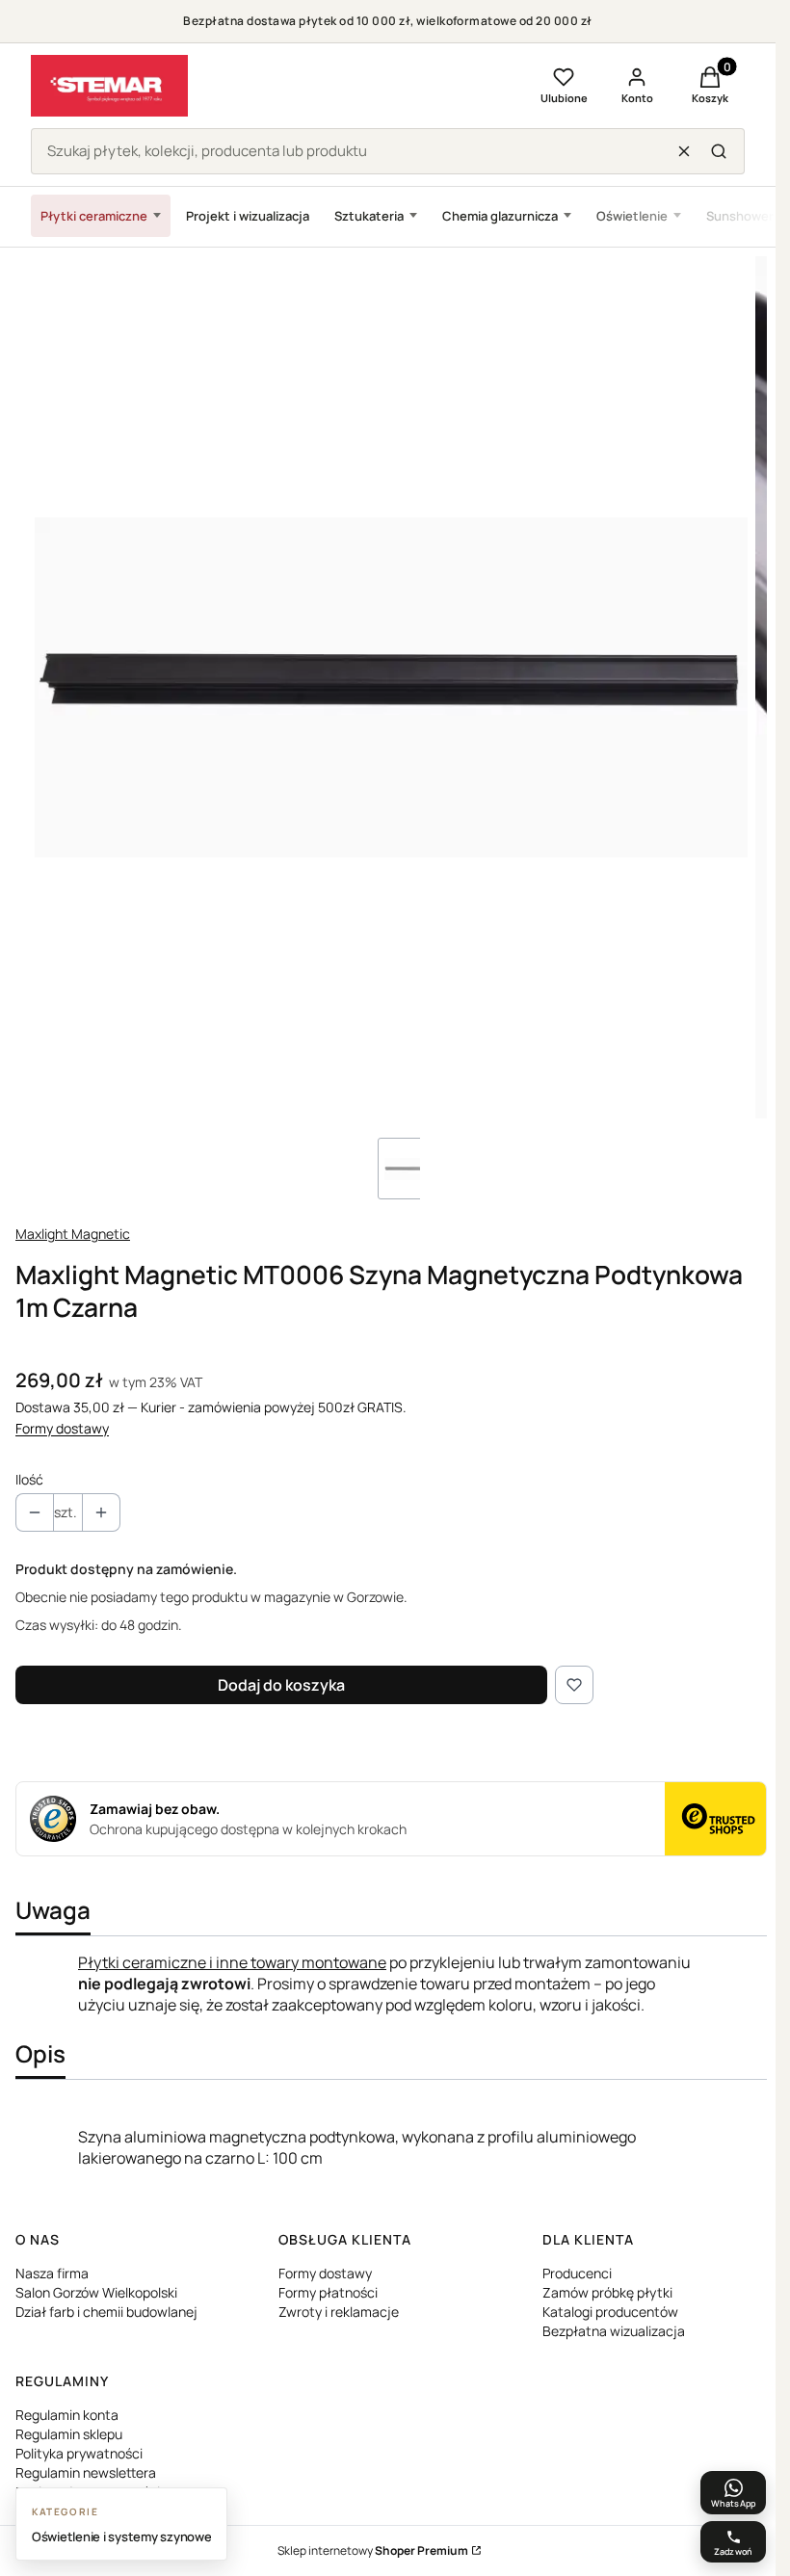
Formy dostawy (62, 1428)
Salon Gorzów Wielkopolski (96, 2292)
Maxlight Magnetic (73, 1234)
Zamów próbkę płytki (607, 2292)
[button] (719, 151)
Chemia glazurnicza (500, 216)
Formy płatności (328, 2292)
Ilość (29, 1479)
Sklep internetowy (373, 2550)
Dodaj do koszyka (281, 1685)
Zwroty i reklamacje (339, 2312)
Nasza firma (52, 2273)
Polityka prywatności (79, 2453)
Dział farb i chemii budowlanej (106, 2312)
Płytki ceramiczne (94, 216)
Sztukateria (369, 216)
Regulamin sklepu (69, 2434)
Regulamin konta (67, 2415)
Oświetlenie (632, 216)
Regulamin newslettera (86, 2472)
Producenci (577, 2273)
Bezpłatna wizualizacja (614, 2331)
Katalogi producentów (610, 2312)
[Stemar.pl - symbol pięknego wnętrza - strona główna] (109, 86)
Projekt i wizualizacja (248, 216)
